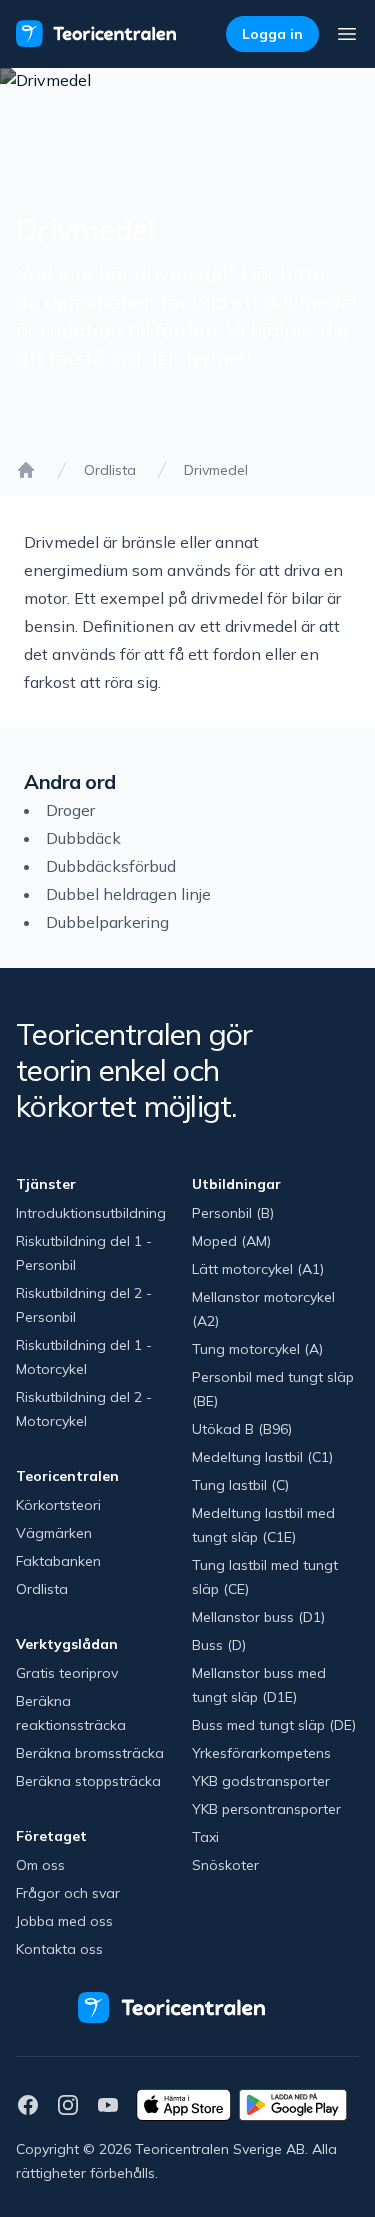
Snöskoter (225, 1865)
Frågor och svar (68, 1893)
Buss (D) (219, 1645)
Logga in (272, 34)
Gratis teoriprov (67, 1673)
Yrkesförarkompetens (261, 1753)
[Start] (26, 470)
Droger (70, 810)
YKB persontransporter (266, 1809)
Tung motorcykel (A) (257, 1349)
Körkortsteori (58, 1505)
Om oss (40, 1865)
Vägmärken (54, 1533)
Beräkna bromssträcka (90, 1753)
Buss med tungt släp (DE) (274, 1725)
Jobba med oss (64, 1921)
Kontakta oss (59, 1949)
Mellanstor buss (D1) (258, 1617)
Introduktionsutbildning (91, 1213)
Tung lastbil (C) (240, 1485)
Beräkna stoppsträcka (88, 1781)
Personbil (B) (233, 1213)
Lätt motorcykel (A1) (258, 1269)
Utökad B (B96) (242, 1429)
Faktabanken (58, 1561)
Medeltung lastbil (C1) (262, 1457)
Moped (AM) (231, 1241)
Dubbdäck (83, 838)
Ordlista (110, 470)
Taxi (205, 1837)
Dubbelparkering (107, 922)
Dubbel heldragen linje (128, 894)
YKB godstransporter (261, 1781)
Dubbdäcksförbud (111, 866)
